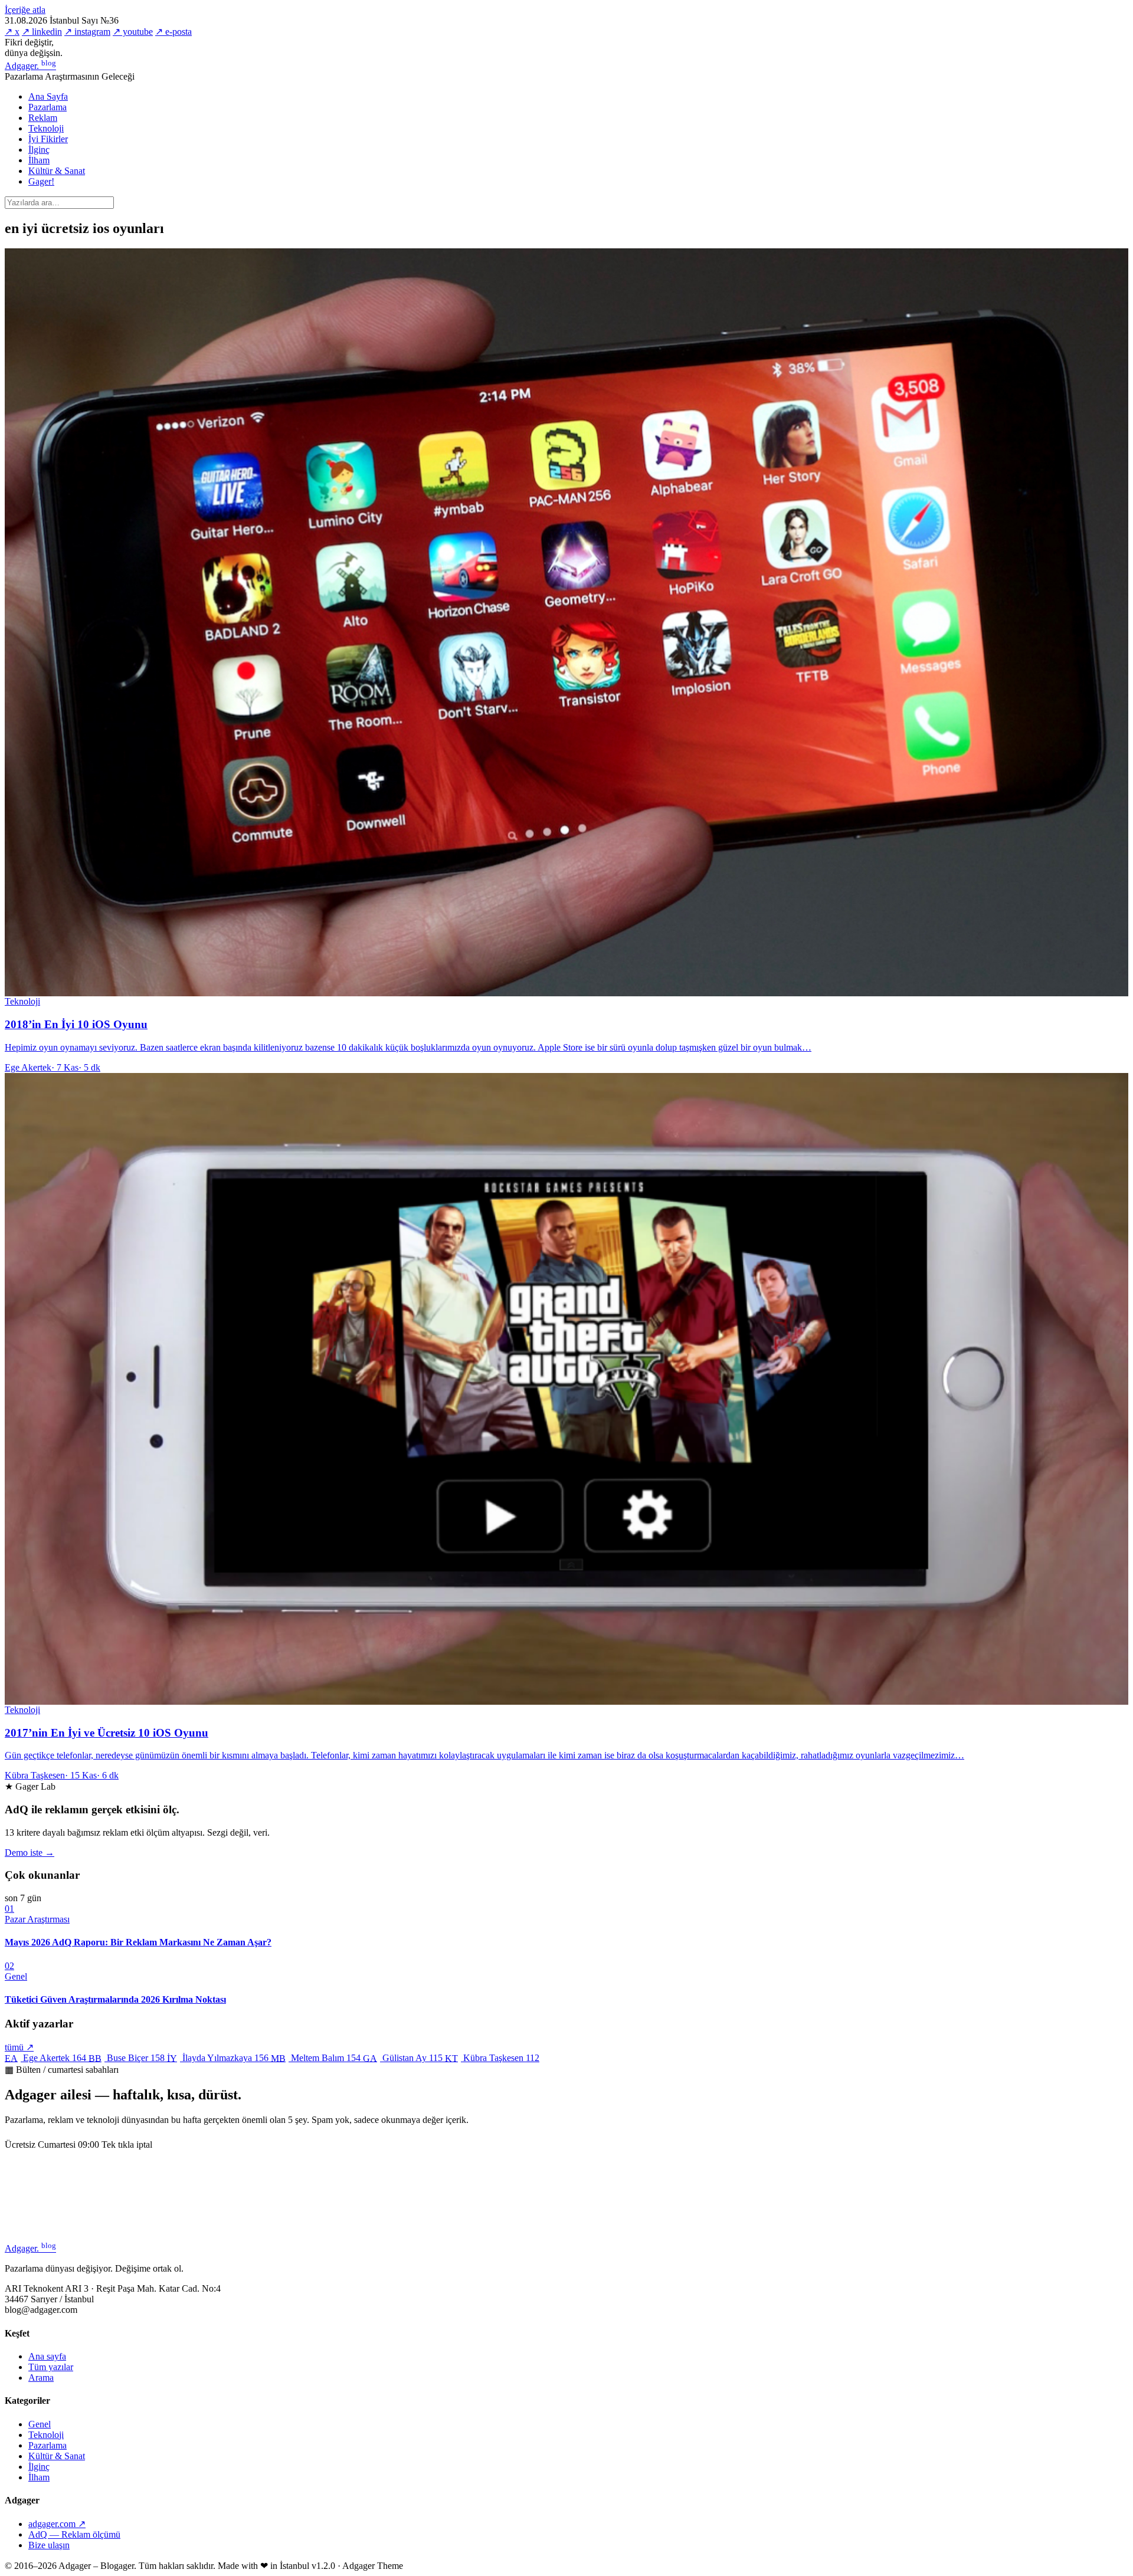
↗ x (12, 32)
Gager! (41, 181)
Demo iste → (30, 1853)
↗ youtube (133, 32)
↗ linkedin (42, 32)
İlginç (39, 150)
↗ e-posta (173, 32)
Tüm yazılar (51, 2367)
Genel (40, 2424)
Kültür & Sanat (57, 171)
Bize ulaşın (49, 2545)
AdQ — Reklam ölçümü (74, 2534)
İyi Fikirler (48, 139)
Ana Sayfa (48, 96)
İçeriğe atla (25, 10)
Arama (41, 2378)
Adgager (30, 66)
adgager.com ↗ (57, 2524)
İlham (39, 160)
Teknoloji (46, 128)
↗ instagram (87, 32)
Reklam (43, 118)
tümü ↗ (19, 2047)
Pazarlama (48, 107)
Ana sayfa (47, 2356)
